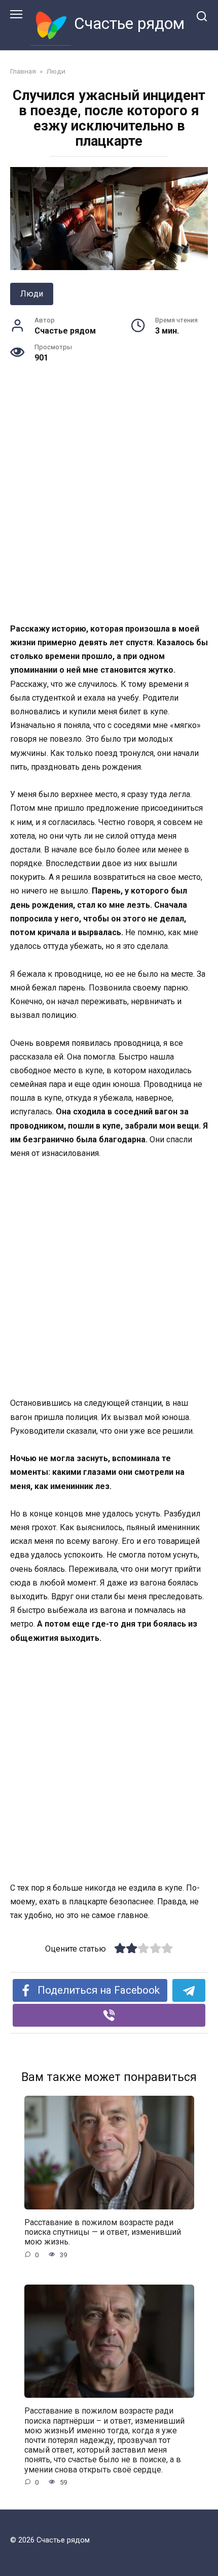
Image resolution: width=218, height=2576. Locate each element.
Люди (32, 294)
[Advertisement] (109, 509)
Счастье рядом (129, 24)
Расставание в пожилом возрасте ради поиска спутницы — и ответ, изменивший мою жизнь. (103, 2232)
